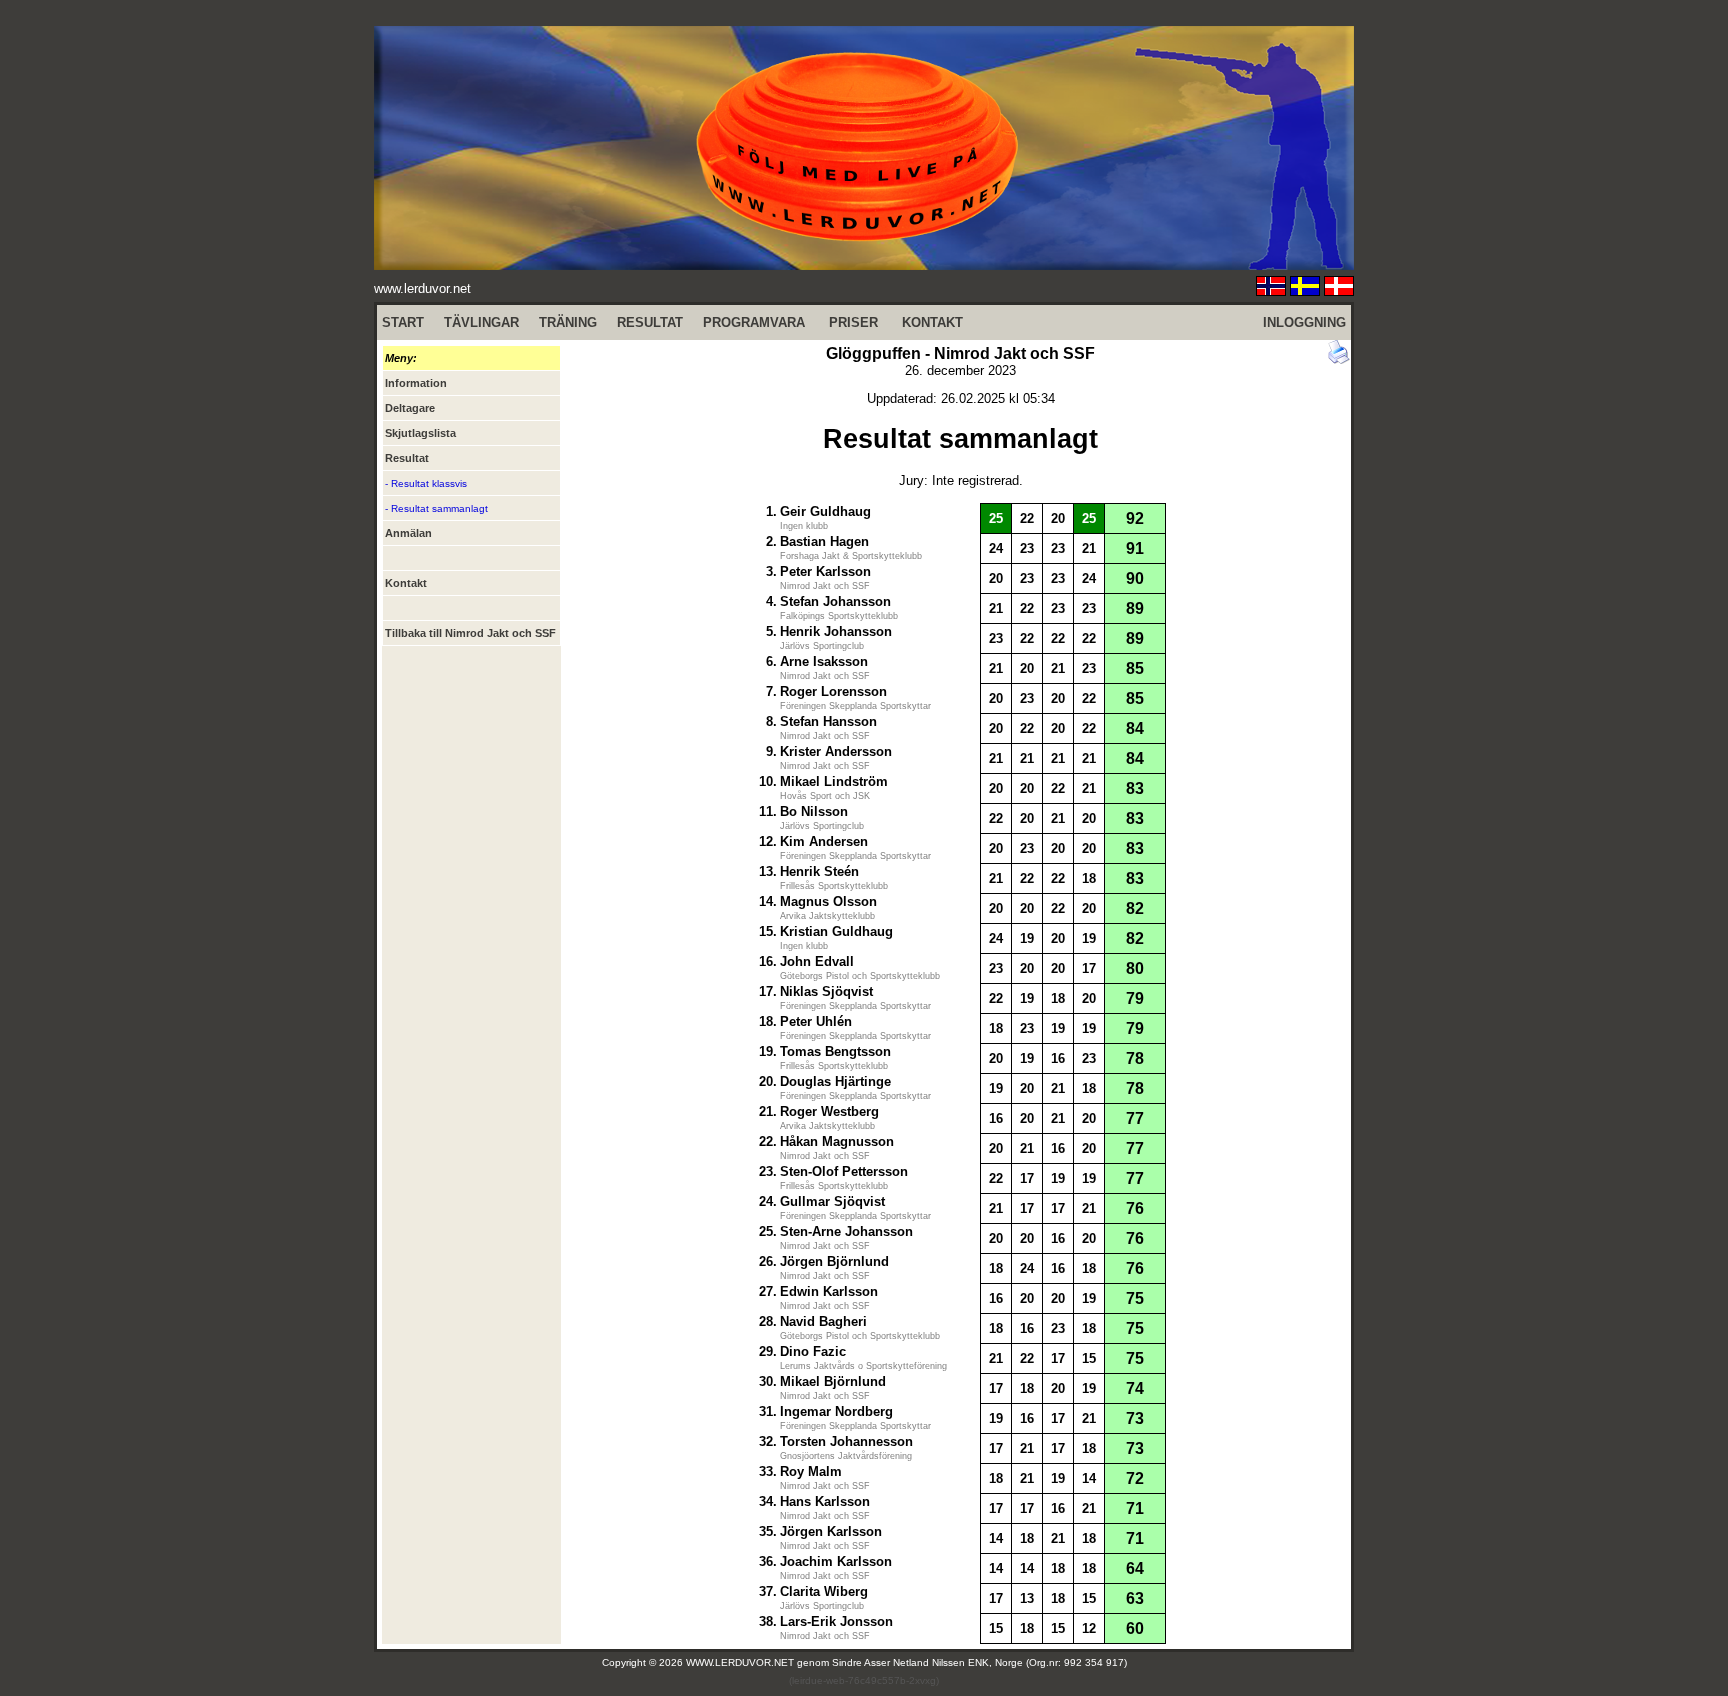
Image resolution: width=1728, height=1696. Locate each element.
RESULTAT (650, 322)
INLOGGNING (1304, 322)
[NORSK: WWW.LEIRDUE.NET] (1271, 290)
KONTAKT (932, 322)
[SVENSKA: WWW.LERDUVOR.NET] (1305, 290)
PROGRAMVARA (754, 322)
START (403, 322)
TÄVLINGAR (481, 322)
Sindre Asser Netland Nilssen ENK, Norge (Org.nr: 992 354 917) (979, 1662)
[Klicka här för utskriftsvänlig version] (1339, 359)
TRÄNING (568, 322)
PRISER (853, 322)
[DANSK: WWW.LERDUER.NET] (1339, 290)
